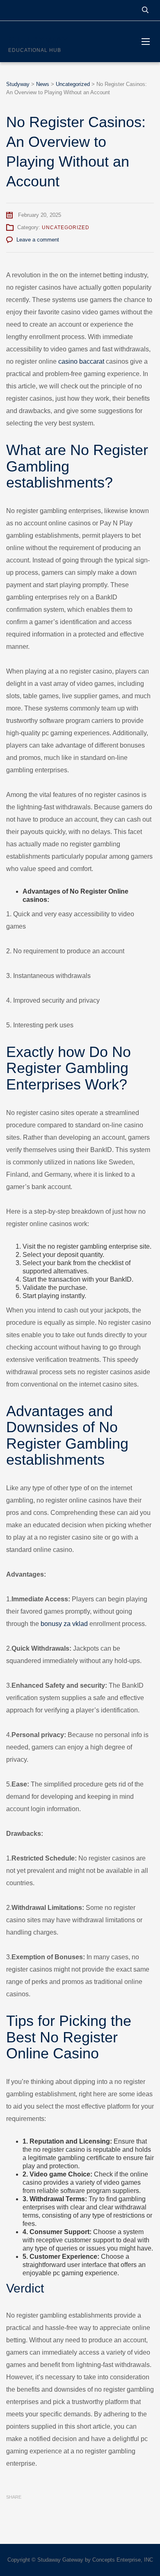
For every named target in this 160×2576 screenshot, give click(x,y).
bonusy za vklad (64, 1624)
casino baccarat (81, 361)
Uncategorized (66, 228)
